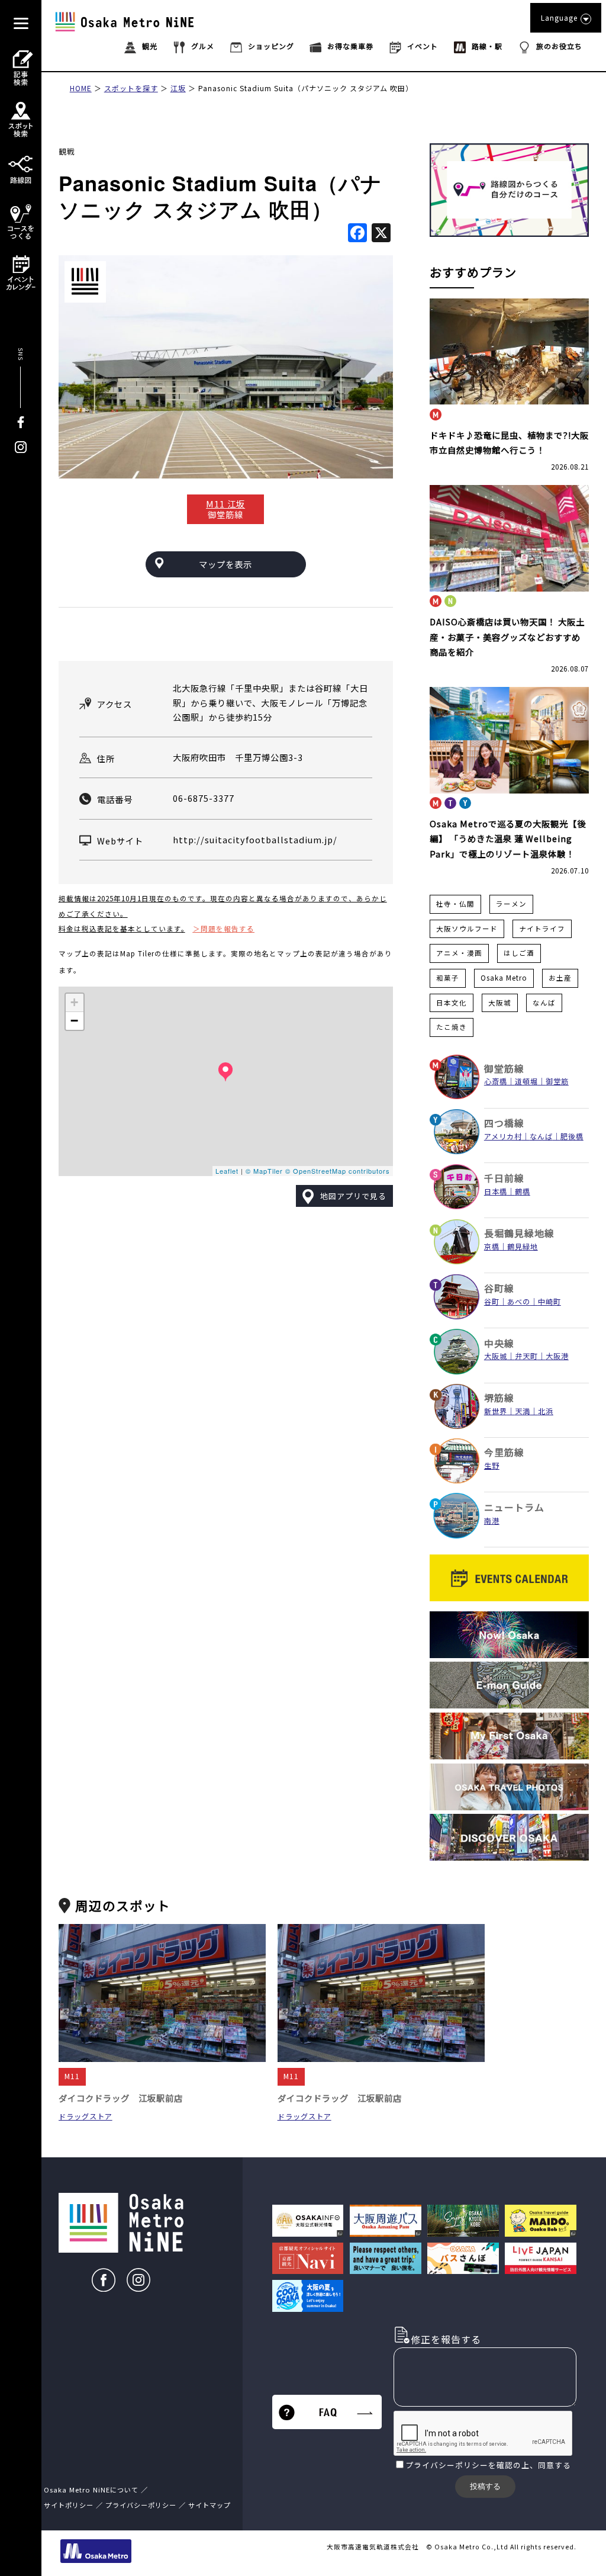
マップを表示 (225, 564)
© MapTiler (264, 1171)
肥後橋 (572, 1136)
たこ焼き (452, 1027)
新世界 (496, 1411)
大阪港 (557, 1356)
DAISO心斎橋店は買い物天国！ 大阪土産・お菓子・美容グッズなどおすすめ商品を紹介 (507, 637)
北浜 (546, 1411)
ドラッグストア (86, 2116)
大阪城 (500, 1003)
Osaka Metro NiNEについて (91, 2490)
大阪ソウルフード (467, 929)
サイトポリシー (69, 2505)
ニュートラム (514, 1507)
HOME (81, 88)
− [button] (75, 1021)
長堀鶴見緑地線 (519, 1233)
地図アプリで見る (353, 1196)
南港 (492, 1521)
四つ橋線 (504, 1123)
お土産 (560, 978)
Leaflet (227, 1171)
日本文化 (452, 1003)
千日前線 (504, 1178)
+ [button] (75, 1002)
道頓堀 (526, 1081)
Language (559, 17)
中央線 (499, 1343)
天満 (523, 1411)
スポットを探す (131, 88)
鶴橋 (523, 1191)
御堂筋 (557, 1081)
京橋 (492, 1247)
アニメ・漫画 (459, 953)
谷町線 (499, 1288)
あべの (519, 1302)
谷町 (492, 1302)
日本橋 (496, 1191)
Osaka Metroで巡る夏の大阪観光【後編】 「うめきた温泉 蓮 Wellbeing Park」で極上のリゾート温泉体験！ (508, 839)
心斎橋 (496, 1081)
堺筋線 (499, 1398)
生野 (492, 1466)
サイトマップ (209, 2505)
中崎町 (549, 1302)
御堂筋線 (504, 1069)
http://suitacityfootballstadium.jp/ (255, 839)
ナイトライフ (542, 929)
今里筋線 (504, 1452)
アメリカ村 (503, 1136)
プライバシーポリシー (447, 2465)
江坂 (178, 88)
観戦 (67, 151)
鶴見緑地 (523, 1247)
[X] (381, 233)
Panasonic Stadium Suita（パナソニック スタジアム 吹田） (306, 88)
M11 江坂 (225, 504)
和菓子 (448, 978)
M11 (72, 2076)
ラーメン (511, 904)
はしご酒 (519, 953)
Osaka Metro (504, 978)
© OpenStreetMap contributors (338, 1171)
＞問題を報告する (224, 929)
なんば (544, 1003)
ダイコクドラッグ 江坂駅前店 (121, 2098)
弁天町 (526, 1356)
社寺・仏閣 (455, 904)
